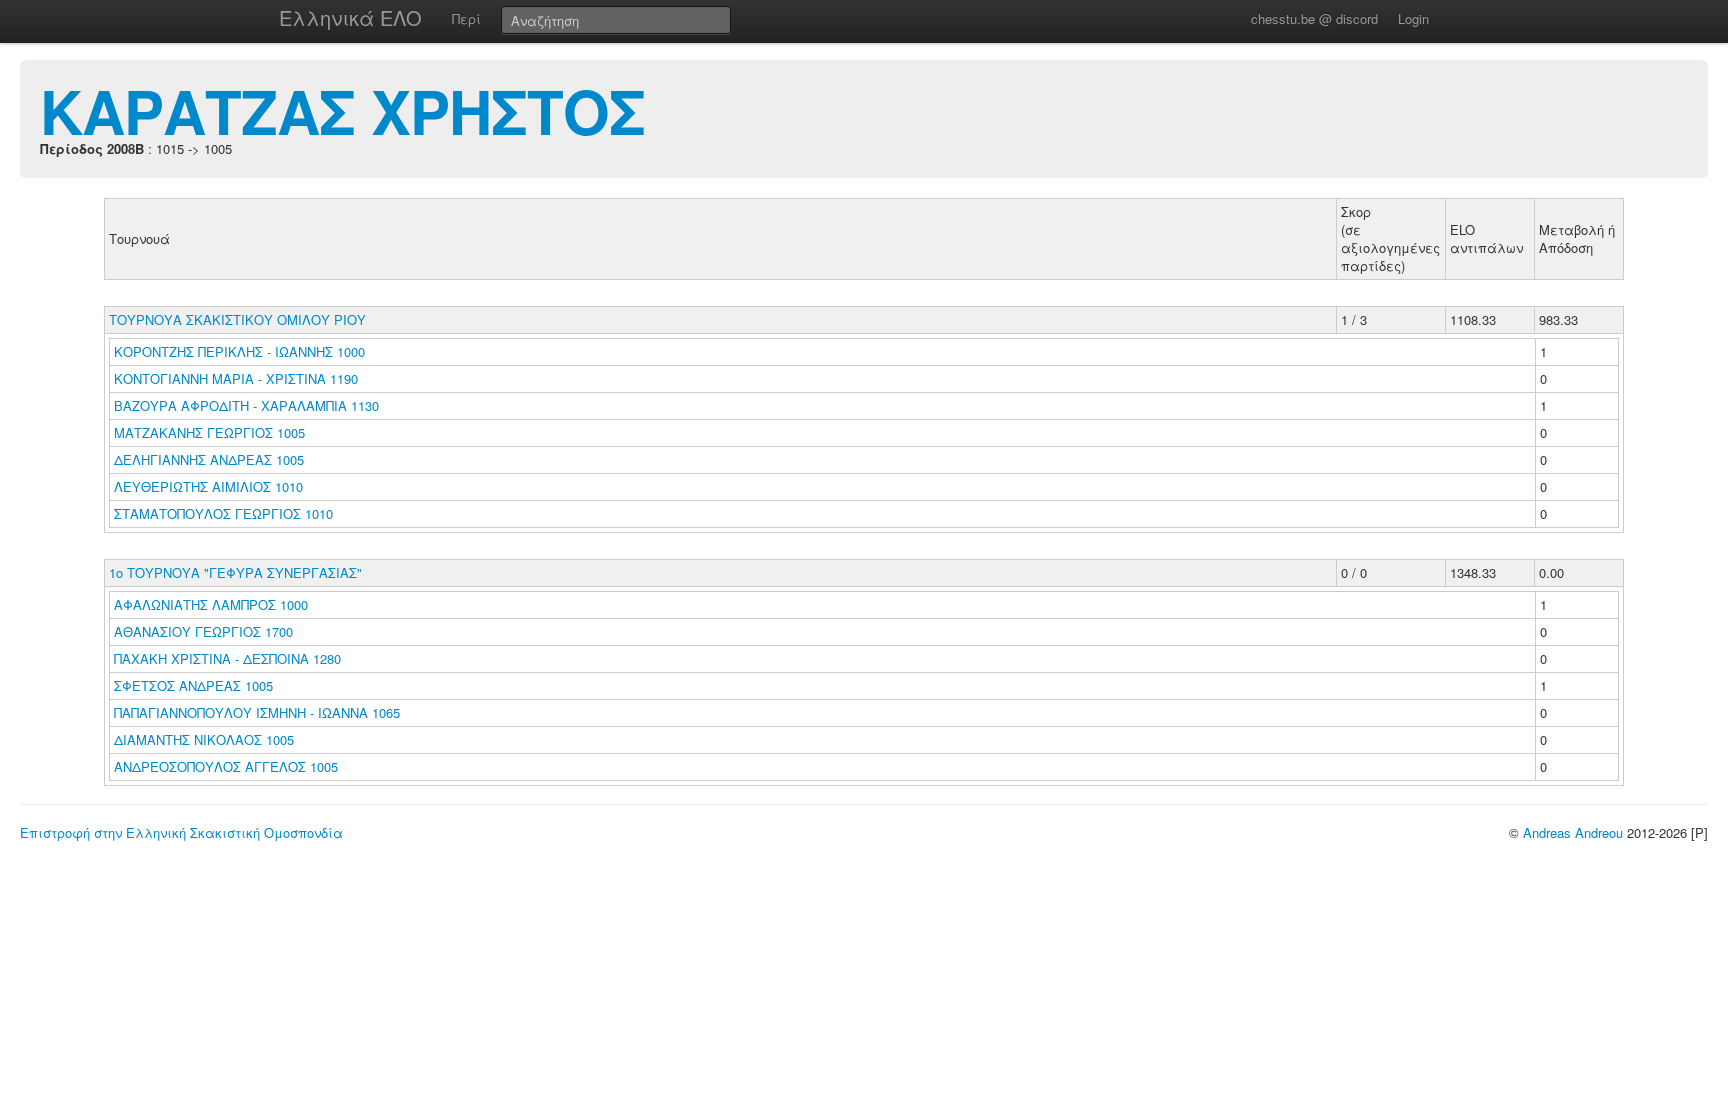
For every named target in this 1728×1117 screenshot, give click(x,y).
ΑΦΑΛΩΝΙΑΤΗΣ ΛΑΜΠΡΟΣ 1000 (211, 604)
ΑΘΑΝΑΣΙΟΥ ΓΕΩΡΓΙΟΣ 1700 (203, 631)
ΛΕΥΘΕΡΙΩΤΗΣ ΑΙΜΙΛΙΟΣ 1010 (208, 486)
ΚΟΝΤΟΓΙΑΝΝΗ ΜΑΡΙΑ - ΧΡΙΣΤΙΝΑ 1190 (236, 378)
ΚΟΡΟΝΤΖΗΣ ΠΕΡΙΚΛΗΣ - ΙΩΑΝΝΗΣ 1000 (239, 351)
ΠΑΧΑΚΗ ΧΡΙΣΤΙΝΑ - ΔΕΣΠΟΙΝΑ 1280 (227, 658)
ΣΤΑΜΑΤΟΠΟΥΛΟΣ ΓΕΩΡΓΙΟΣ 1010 (223, 513)
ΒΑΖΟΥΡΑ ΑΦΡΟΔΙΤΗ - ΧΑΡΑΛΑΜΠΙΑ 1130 (246, 405)
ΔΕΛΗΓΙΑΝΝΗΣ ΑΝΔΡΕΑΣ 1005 (209, 459)
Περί (466, 18)
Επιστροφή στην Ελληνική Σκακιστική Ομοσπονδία (181, 832)
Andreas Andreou (1573, 832)
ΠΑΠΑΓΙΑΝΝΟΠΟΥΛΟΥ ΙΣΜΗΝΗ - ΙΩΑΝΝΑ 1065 (257, 712)
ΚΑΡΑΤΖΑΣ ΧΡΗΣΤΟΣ (342, 110)
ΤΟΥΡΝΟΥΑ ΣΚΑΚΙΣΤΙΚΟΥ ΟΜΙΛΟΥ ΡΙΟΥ (237, 319)
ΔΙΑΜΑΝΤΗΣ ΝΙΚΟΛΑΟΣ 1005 (204, 739)
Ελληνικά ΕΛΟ (350, 17)
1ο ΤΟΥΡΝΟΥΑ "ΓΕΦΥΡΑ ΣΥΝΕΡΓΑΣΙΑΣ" (235, 572)
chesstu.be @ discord (1314, 18)
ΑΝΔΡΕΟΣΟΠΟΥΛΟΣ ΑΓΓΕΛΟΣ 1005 (226, 766)
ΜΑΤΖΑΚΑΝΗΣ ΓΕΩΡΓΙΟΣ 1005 (209, 432)
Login (1413, 18)
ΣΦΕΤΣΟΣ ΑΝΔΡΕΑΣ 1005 (193, 685)
